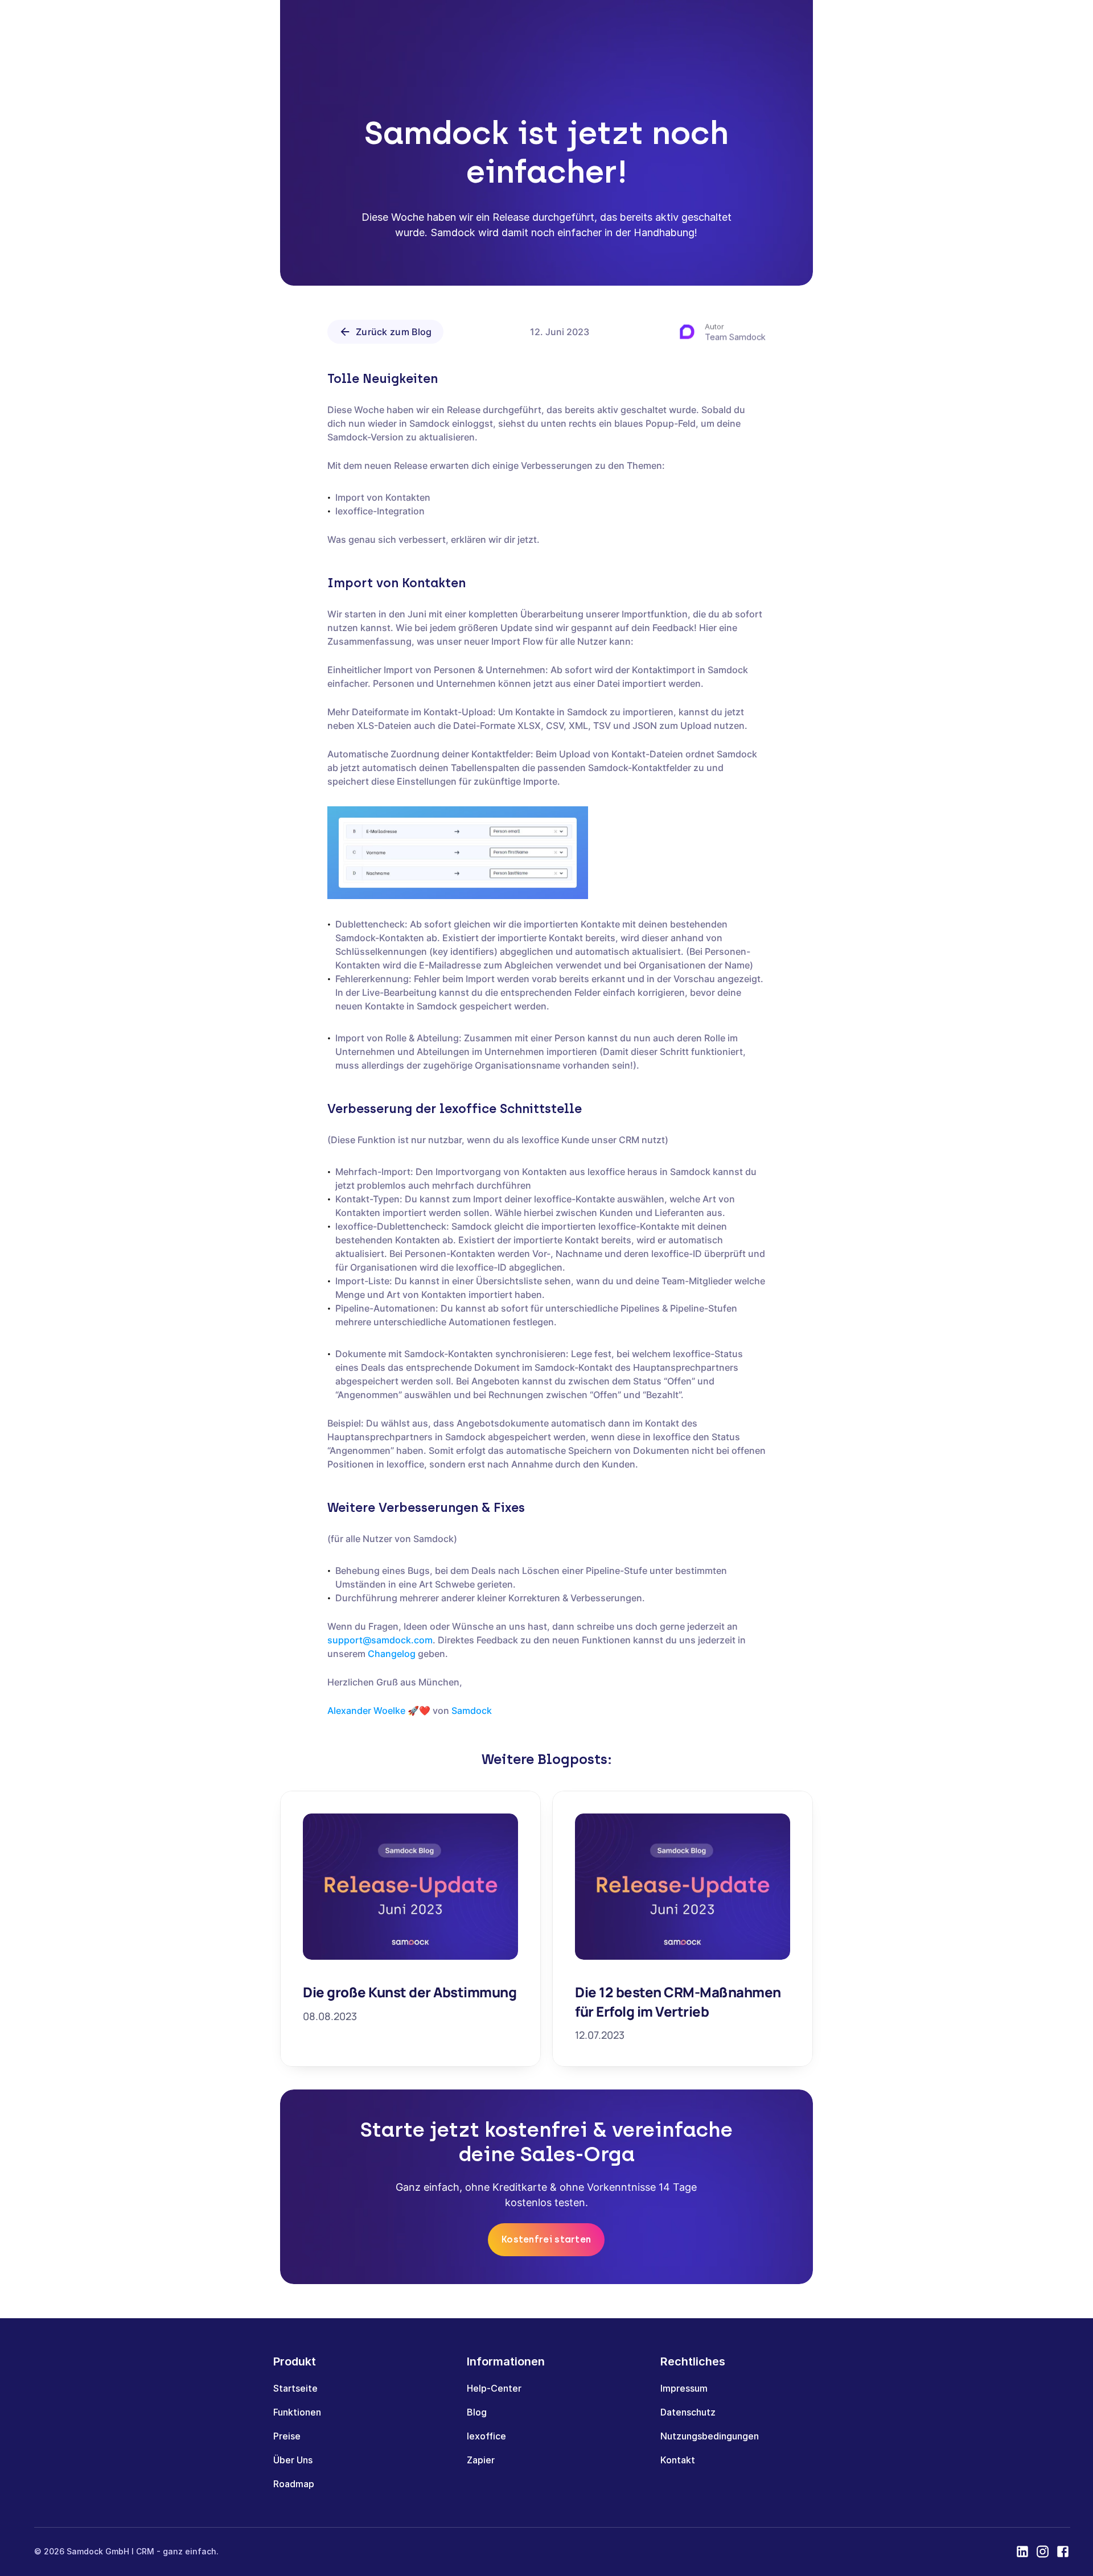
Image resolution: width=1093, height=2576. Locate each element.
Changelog (392, 1654)
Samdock (472, 1711)
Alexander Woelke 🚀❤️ (379, 1711)
